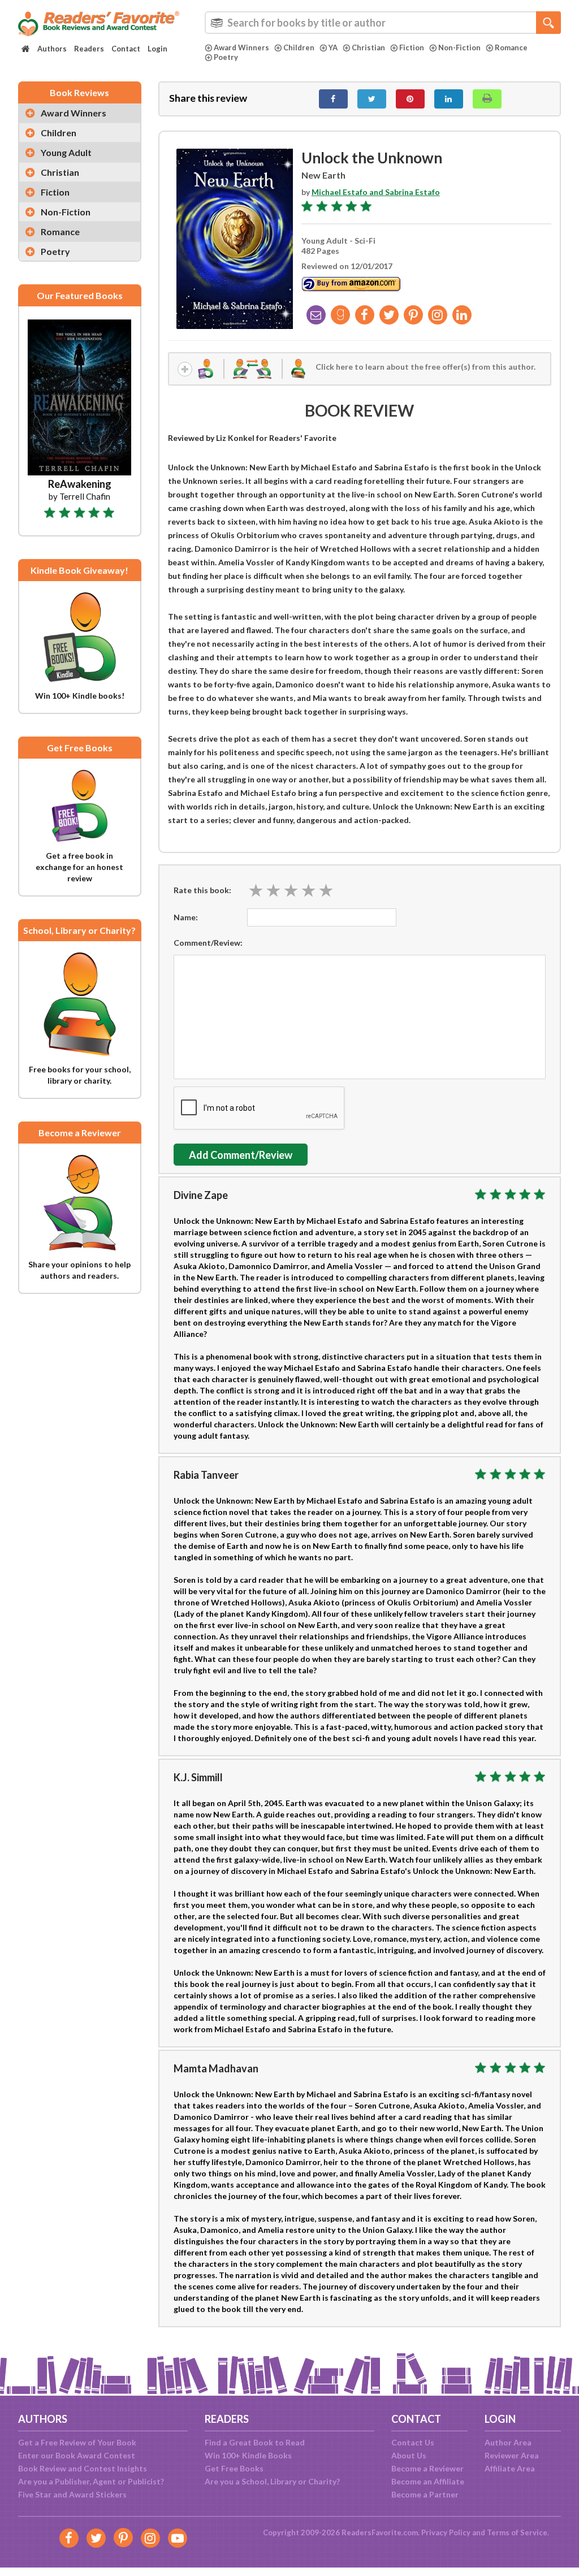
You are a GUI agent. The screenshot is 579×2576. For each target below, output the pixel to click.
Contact (126, 49)
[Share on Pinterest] (410, 99)
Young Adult (66, 152)
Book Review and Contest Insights (83, 2468)
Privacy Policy (446, 2532)
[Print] (487, 99)
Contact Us (413, 2442)
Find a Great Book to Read (255, 2442)
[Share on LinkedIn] (449, 99)
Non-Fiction (459, 47)
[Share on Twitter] (372, 99)
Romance (511, 47)
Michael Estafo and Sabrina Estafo (376, 192)
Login (157, 49)
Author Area (508, 2442)
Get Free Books (234, 2468)
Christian (368, 47)
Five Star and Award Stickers (72, 2494)
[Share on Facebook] (333, 99)
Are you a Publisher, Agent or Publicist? (91, 2481)
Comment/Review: (208, 943)
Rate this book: (202, 890)
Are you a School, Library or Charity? (272, 2481)
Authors (52, 49)
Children (299, 47)
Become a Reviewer (427, 2468)
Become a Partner (425, 2494)
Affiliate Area (510, 2468)
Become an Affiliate (428, 2481)
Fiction (412, 47)
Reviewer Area (512, 2455)
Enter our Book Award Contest (77, 2455)
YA (333, 47)
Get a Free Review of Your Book (77, 2442)
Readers (89, 49)
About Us (409, 2455)
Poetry (226, 57)
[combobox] (383, 23)
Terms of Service (517, 2532)
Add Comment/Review (241, 1155)
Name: (186, 917)
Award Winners (241, 47)
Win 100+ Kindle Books (248, 2455)
